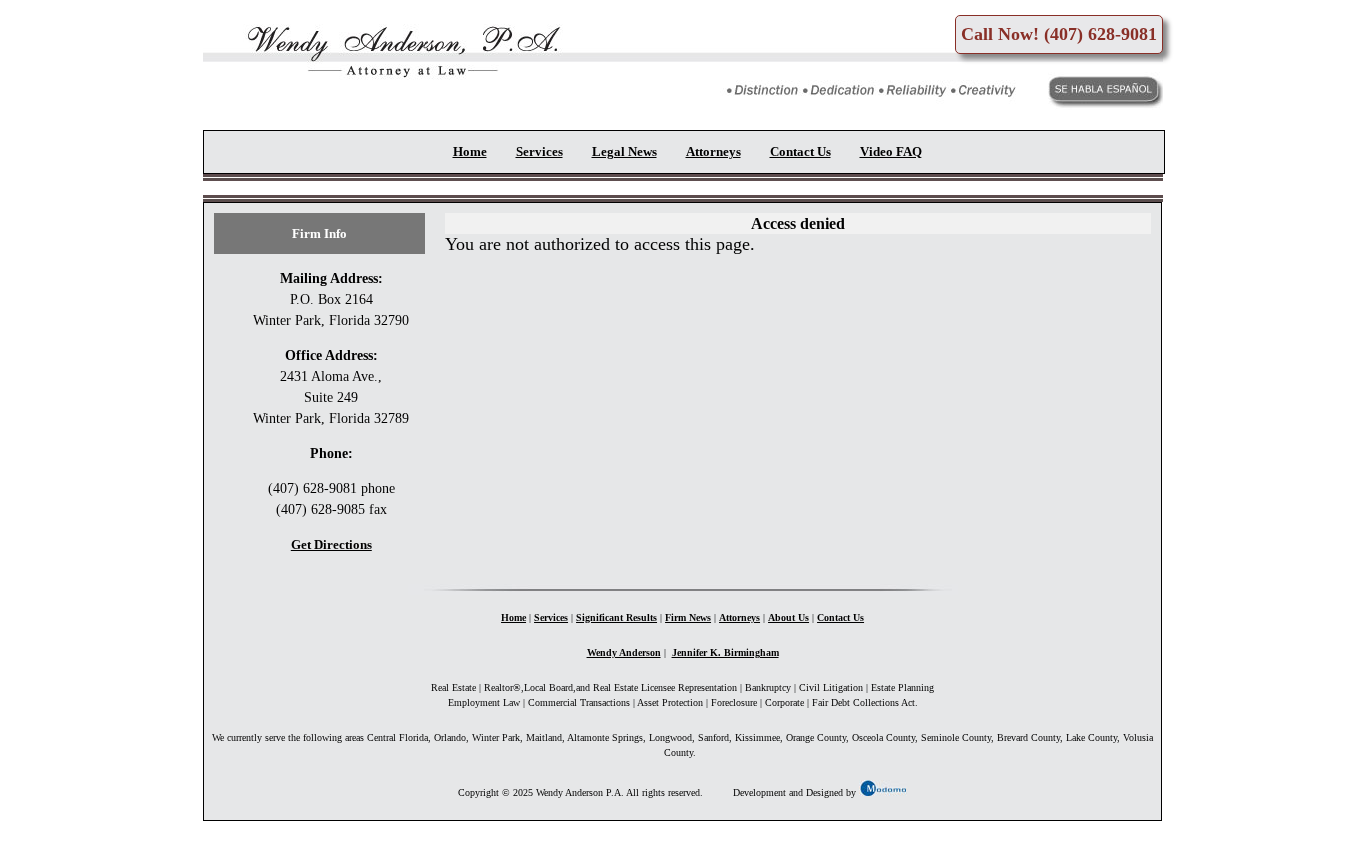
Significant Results (616, 617)
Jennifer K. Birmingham (725, 652)
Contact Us (800, 151)
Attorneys (713, 151)
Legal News (624, 151)
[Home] (386, 90)
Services (539, 151)
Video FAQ (891, 151)
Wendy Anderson (624, 652)
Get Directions (331, 544)
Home (470, 151)
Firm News (688, 617)
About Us (788, 617)
